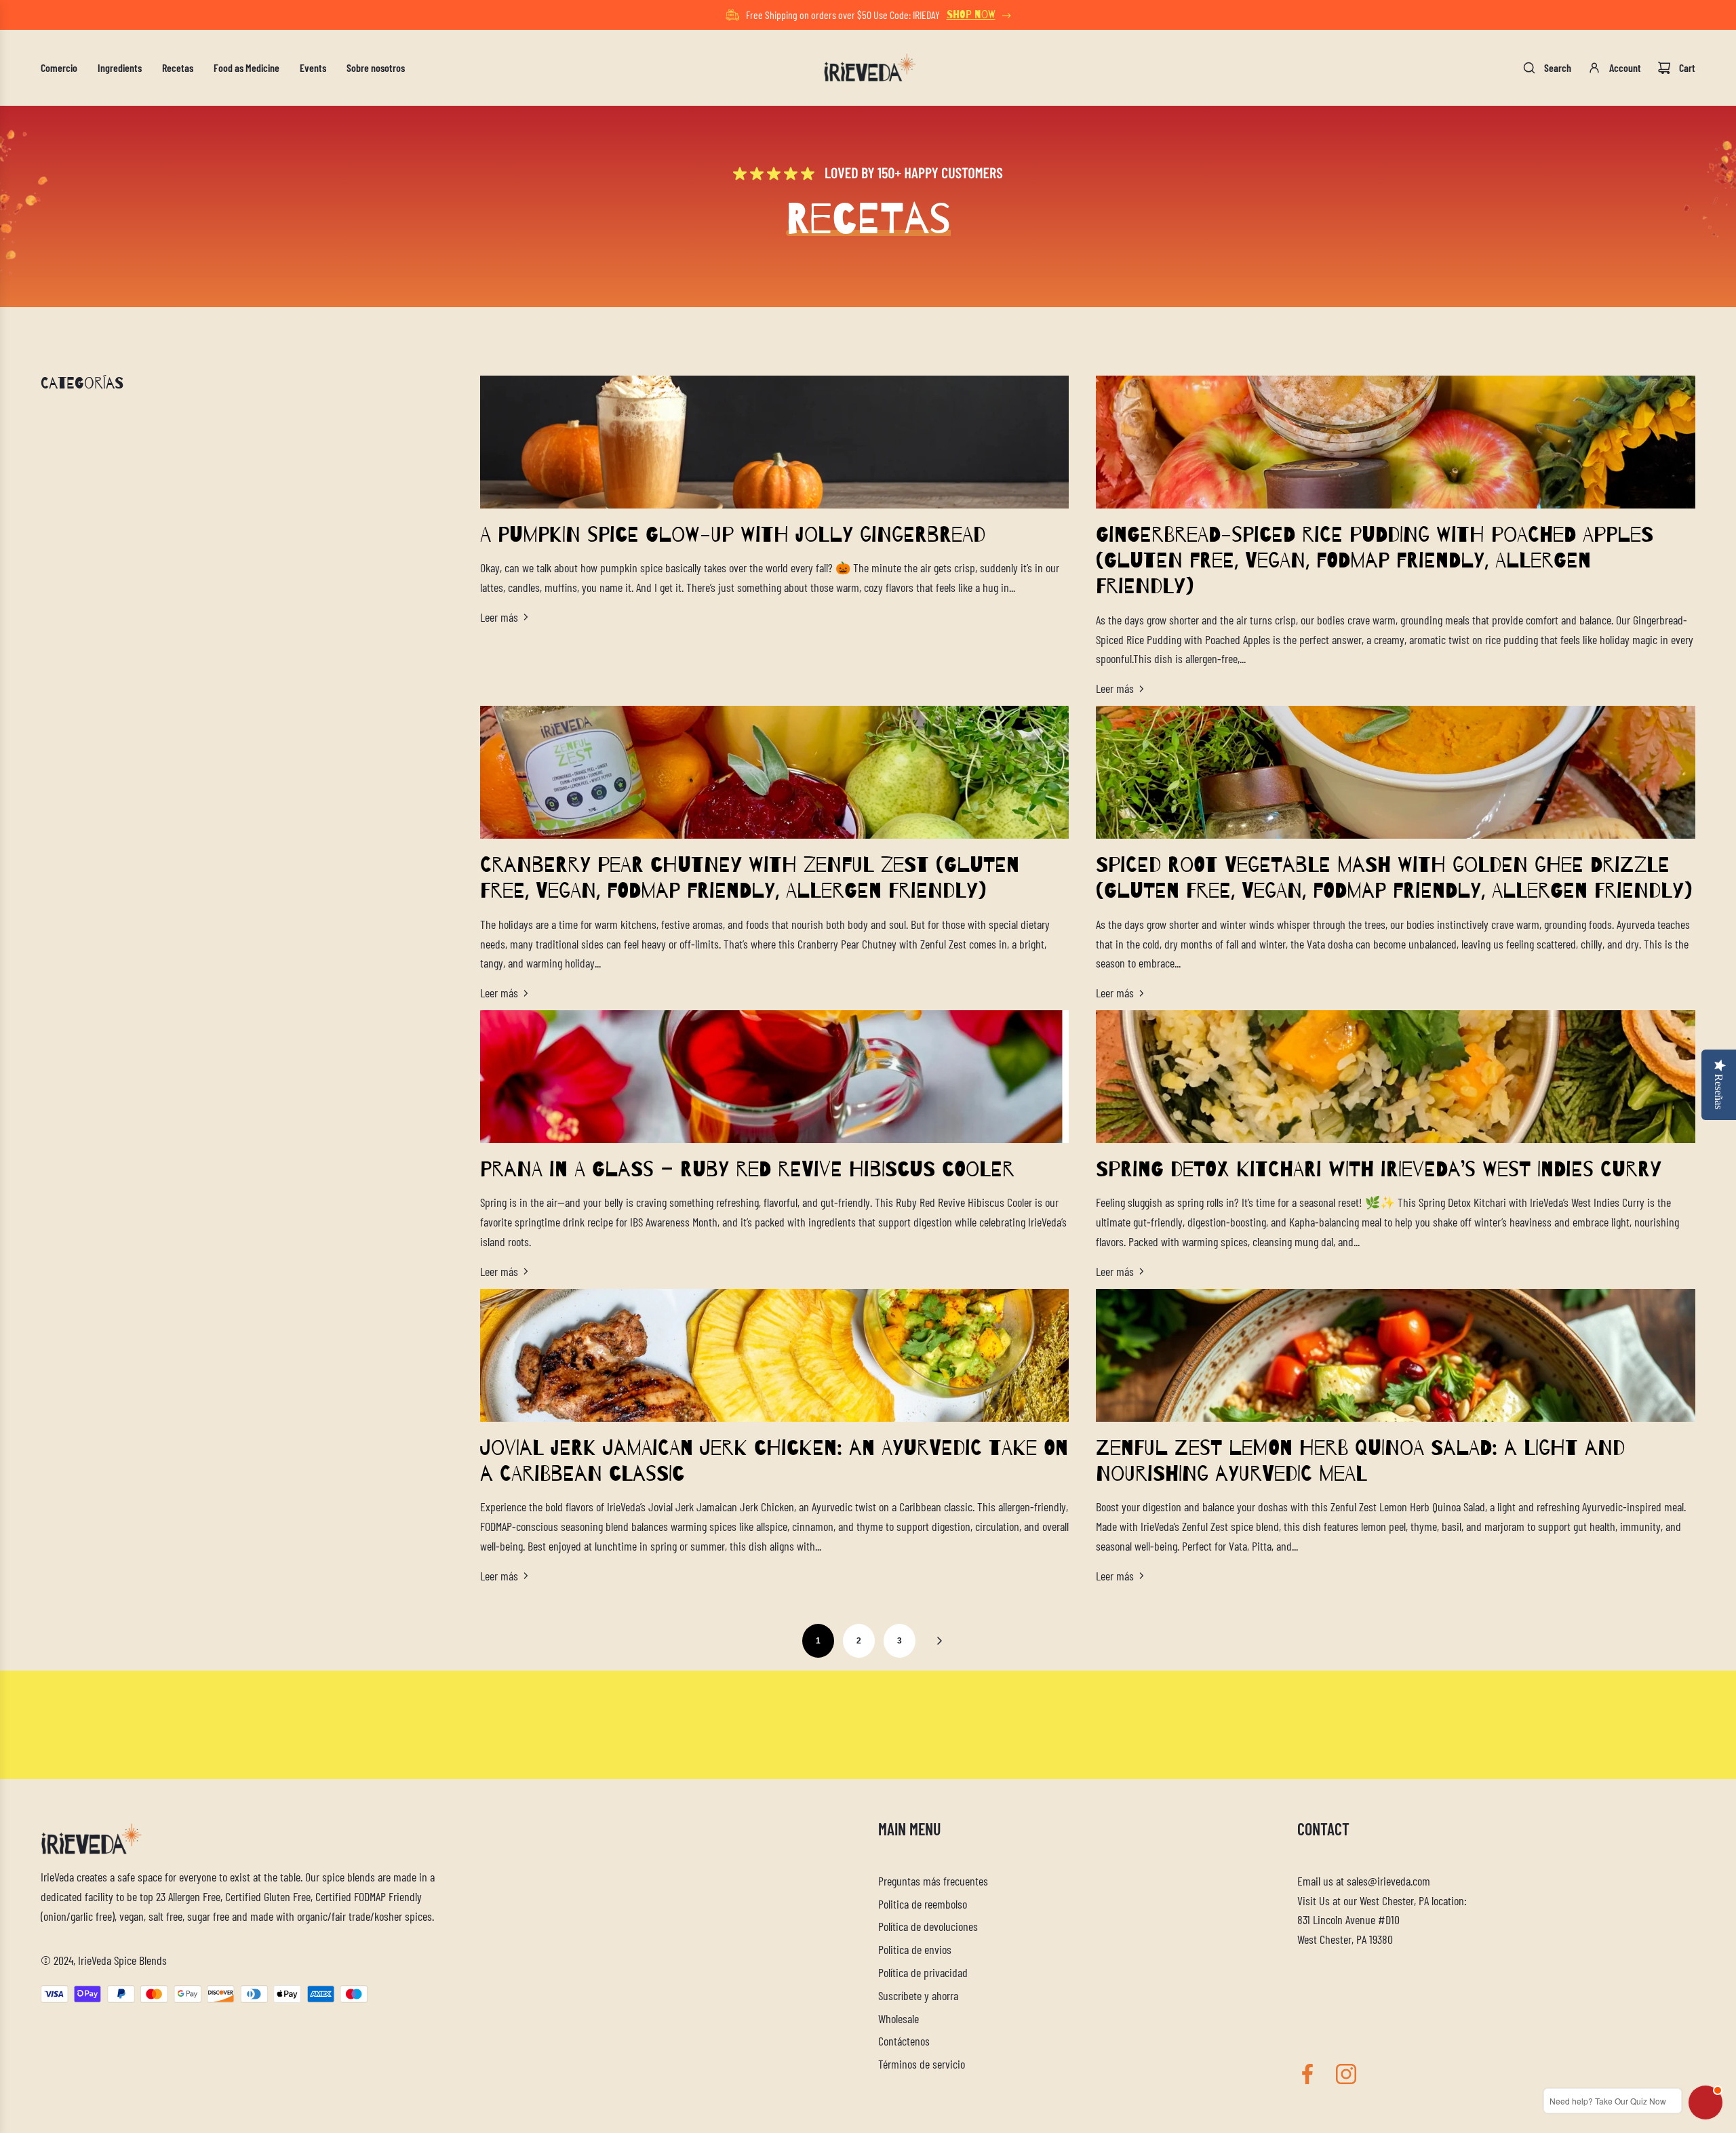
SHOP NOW (971, 15)
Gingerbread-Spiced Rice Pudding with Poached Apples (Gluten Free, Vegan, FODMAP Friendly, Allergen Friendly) (1375, 561)
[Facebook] (1307, 2074)
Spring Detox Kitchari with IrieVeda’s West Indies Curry (1379, 1170)
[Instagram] (1346, 2074)
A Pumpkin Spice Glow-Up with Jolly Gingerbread (733, 535)
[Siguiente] (939, 1641)
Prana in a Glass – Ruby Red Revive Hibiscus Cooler (747, 1170)
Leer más (499, 617)
